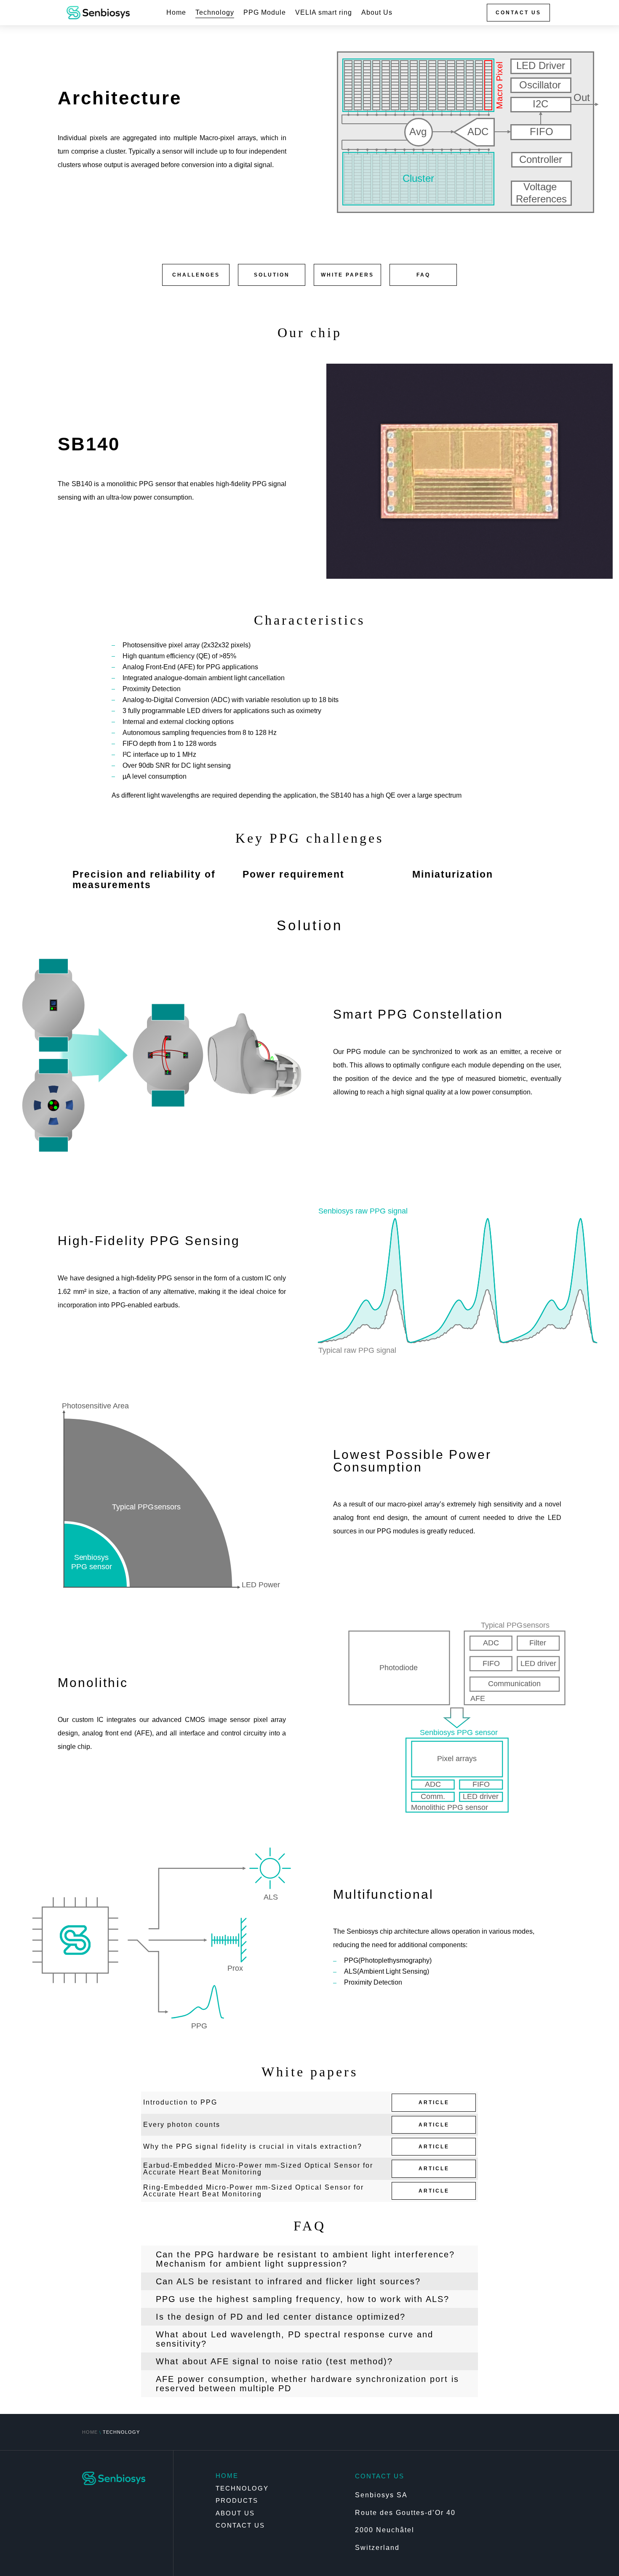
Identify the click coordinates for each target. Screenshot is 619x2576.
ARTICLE (434, 2102)
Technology (215, 13)
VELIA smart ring (324, 13)
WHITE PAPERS (347, 275)
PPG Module (265, 13)
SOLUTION (272, 275)
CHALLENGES (196, 275)
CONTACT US (518, 13)
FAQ (423, 275)
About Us (377, 13)
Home (176, 13)
